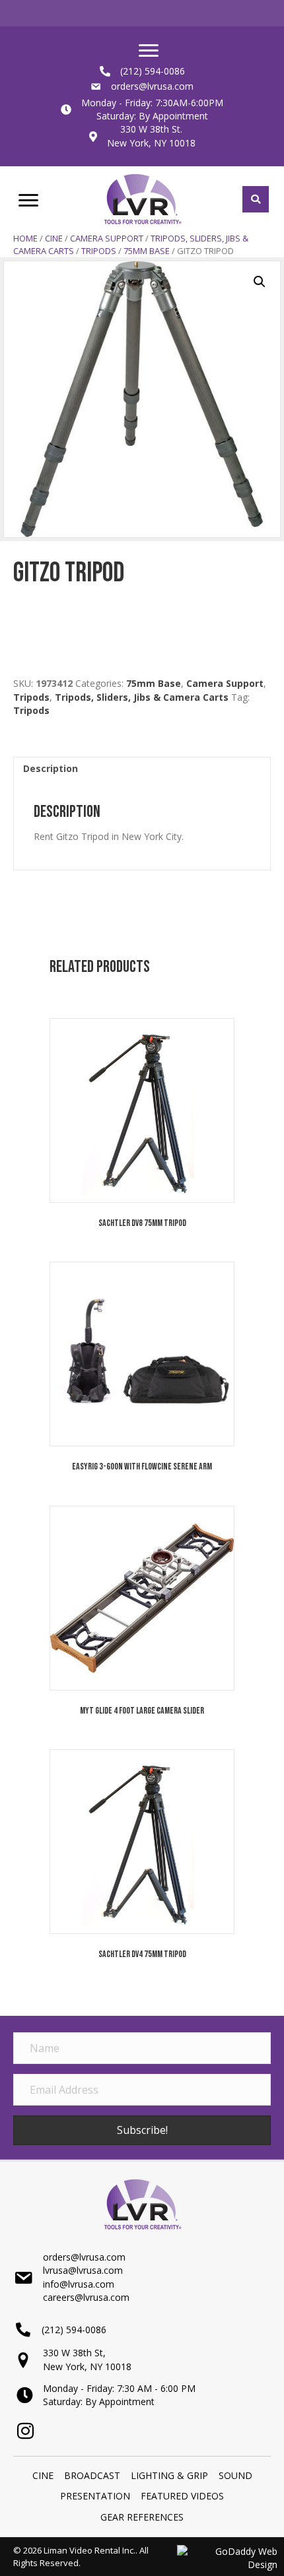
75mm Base (147, 251)
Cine (54, 238)
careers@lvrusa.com (86, 2297)
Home (25, 238)
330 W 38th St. (151, 129)
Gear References (142, 2517)
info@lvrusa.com (79, 2284)
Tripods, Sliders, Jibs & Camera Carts (142, 697)
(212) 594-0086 (153, 71)
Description (51, 768)
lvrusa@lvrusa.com (83, 2270)
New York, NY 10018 (151, 143)
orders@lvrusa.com (152, 86)
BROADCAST (92, 2475)
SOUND (235, 2475)
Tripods (99, 251)
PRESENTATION (95, 2496)
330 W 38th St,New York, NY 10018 (87, 2359)
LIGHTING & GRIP (169, 2475)
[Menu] (149, 51)
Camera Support (107, 238)
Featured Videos (182, 2496)
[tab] (142, 768)
